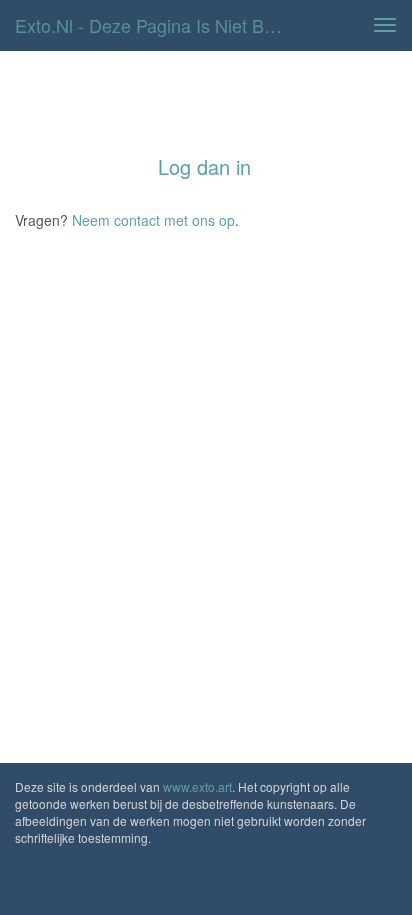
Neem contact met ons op (153, 220)
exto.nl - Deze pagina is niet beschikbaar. (157, 25)
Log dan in (204, 166)
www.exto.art (197, 786)
